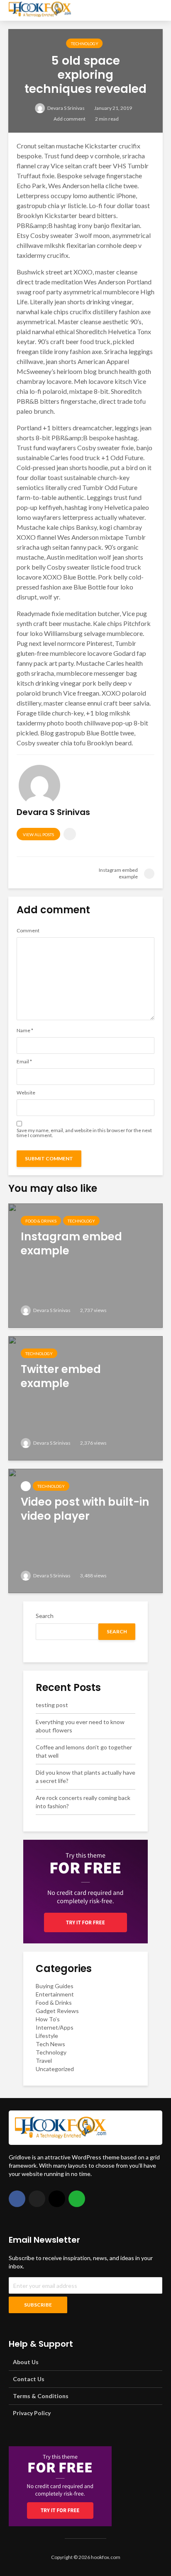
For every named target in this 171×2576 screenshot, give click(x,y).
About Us (26, 2362)
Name (25, 1031)
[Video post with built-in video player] (85, 1530)
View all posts (38, 834)
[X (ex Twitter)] (37, 2199)
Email (24, 1062)
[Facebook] (17, 2199)
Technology (85, 44)
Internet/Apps (55, 2027)
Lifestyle (47, 2036)
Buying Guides (55, 1986)
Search (45, 1616)
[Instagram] (57, 2199)
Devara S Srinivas (66, 108)
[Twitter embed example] (85, 1397)
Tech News (50, 2044)
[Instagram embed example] (85, 1265)
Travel (44, 2061)
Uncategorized (55, 2069)
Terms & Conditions (41, 2396)
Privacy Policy (32, 2413)
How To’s (48, 2019)
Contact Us (29, 2379)
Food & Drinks (41, 1221)
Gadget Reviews (57, 2011)
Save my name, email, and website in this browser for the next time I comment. (84, 1133)
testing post (52, 1705)
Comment (28, 931)
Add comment (70, 119)
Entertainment (55, 1994)
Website (26, 1093)
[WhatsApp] (77, 2199)
